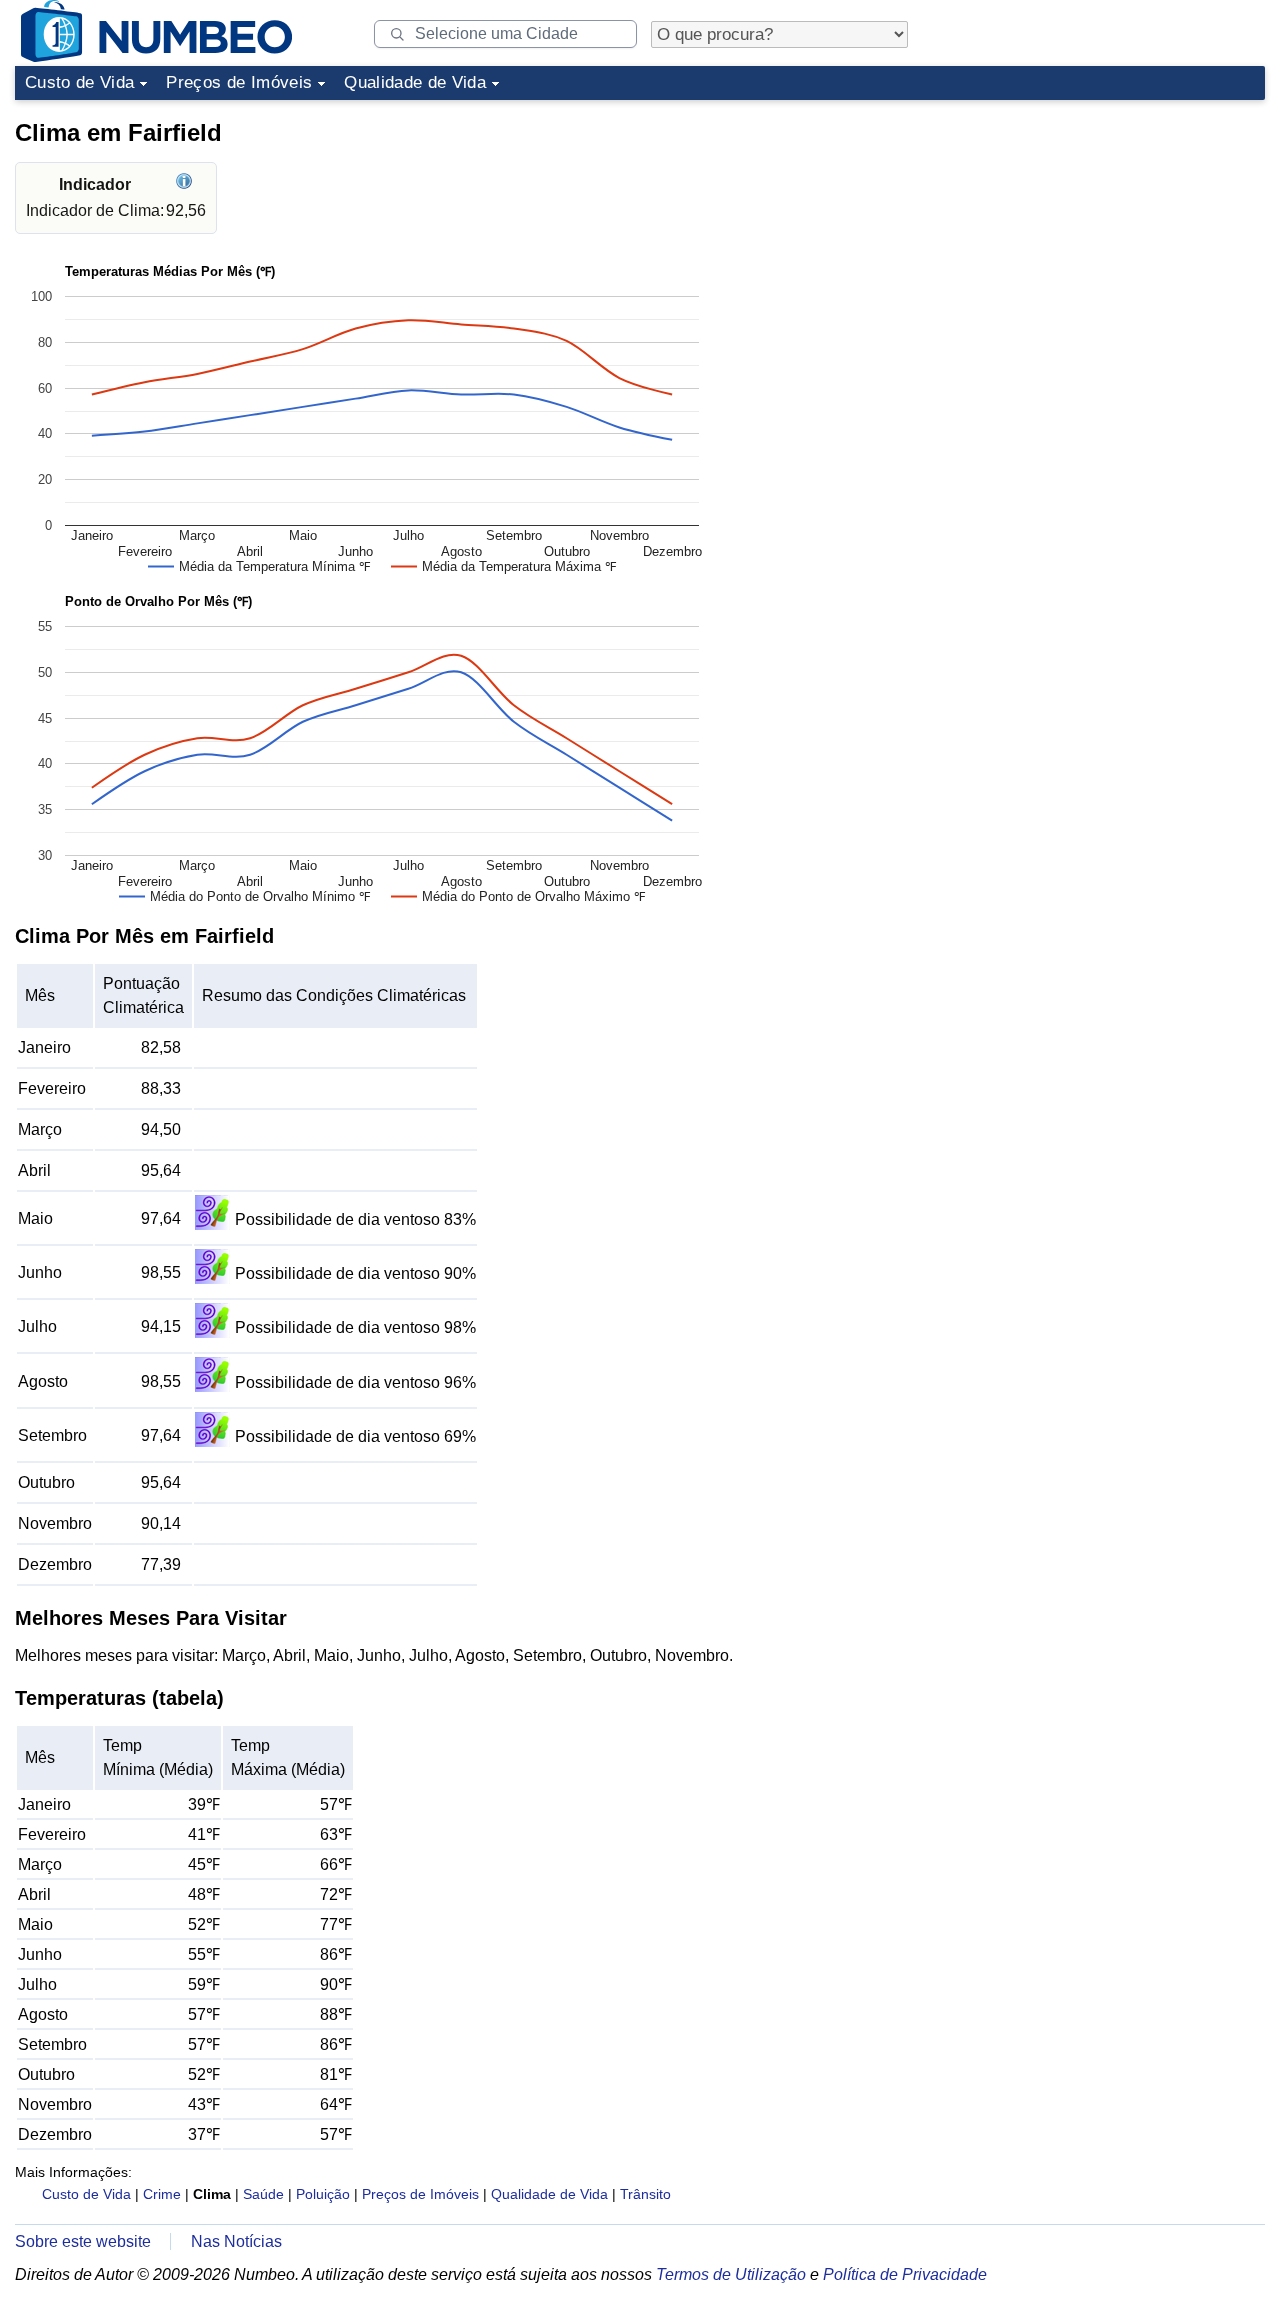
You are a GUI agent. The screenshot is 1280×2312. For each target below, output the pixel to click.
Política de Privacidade (905, 2274)
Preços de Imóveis (239, 82)
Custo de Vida (79, 82)
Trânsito (645, 2194)
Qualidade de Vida (415, 82)
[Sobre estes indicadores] (186, 184)
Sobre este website (83, 2241)
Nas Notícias (236, 2241)
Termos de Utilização (731, 2274)
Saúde (263, 2194)
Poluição (323, 2194)
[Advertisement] (1115, 234)
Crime (162, 2194)
